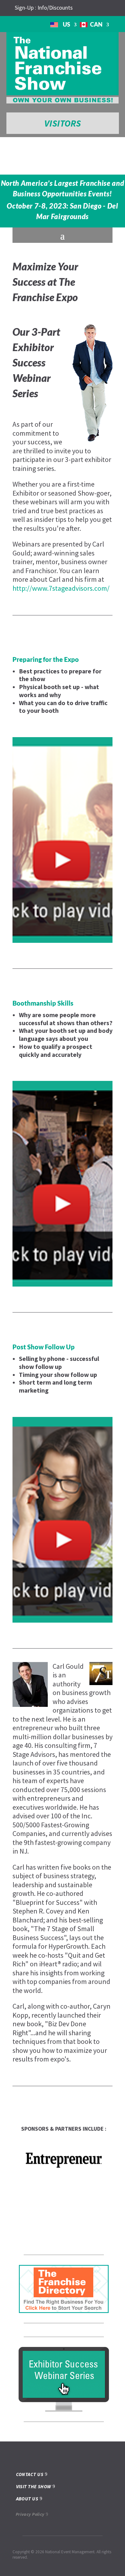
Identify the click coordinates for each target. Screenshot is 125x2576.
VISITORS (63, 123)
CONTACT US (30, 2474)
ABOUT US (27, 2499)
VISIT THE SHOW (34, 2486)
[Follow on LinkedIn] (102, 8)
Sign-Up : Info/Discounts (44, 8)
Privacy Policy (30, 2514)
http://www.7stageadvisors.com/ (61, 588)
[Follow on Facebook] (91, 8)
